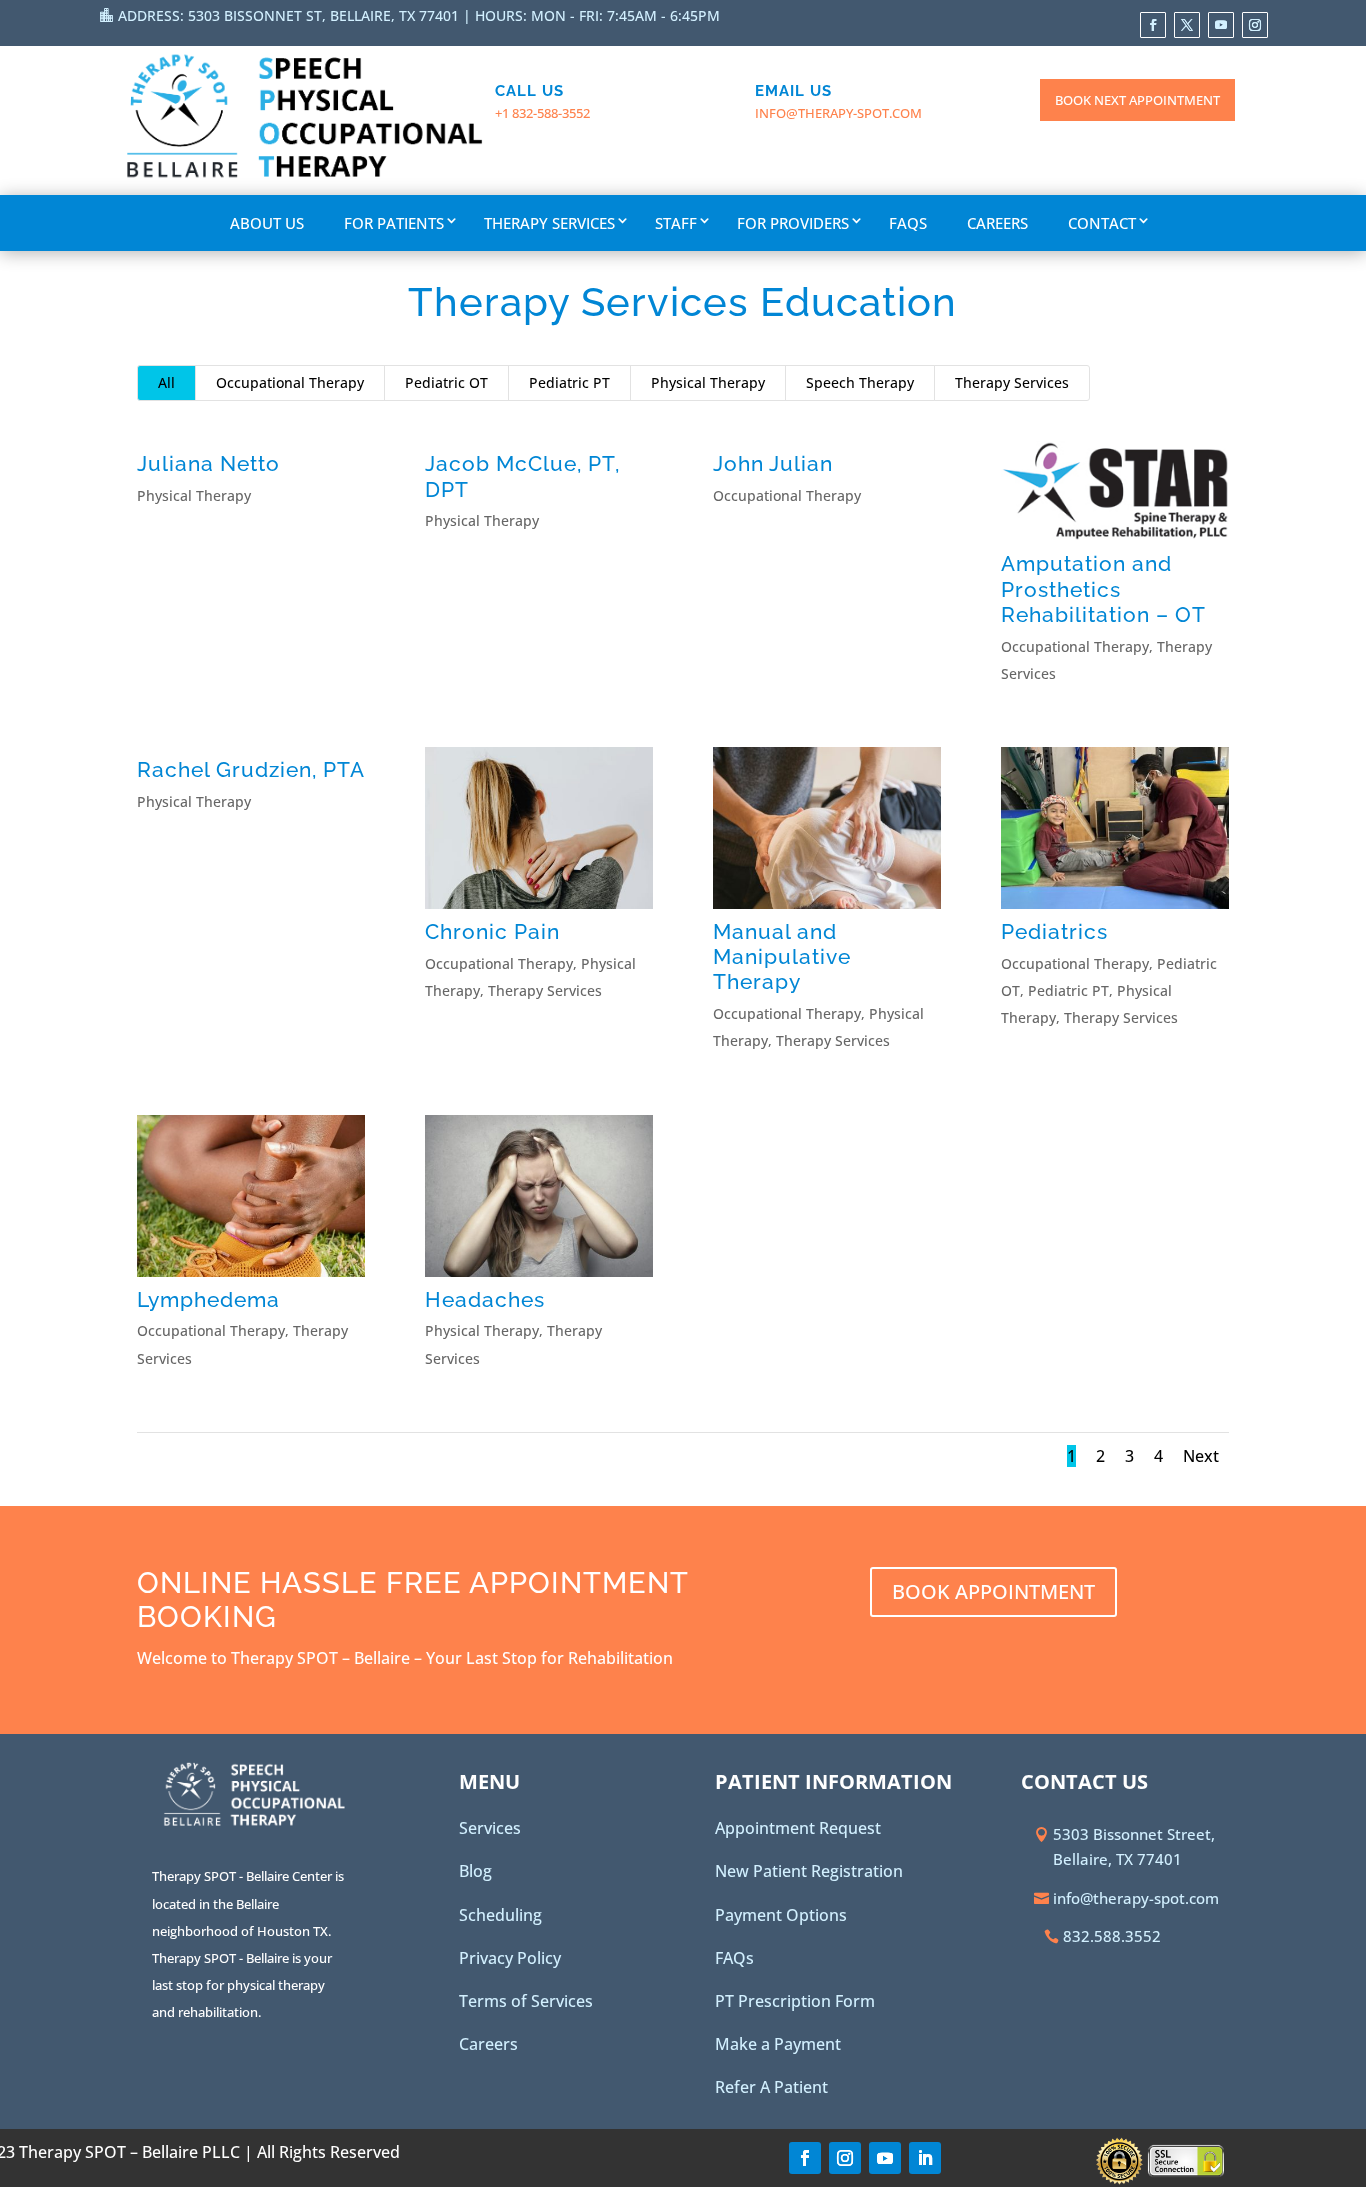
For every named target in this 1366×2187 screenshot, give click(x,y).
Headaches (485, 1299)
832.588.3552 (1112, 1936)
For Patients (394, 223)
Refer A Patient (771, 2087)
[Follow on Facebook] (1153, 25)
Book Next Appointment (1137, 100)
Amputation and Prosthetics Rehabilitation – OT (1103, 588)
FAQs (908, 223)
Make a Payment (778, 2044)
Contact (1102, 223)
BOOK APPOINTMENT (993, 1591)
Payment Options (781, 1915)
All (166, 382)
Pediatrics (1054, 931)
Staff (676, 223)
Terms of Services (526, 2001)
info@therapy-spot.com (838, 113)
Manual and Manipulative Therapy (782, 956)
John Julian (773, 463)
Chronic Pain (492, 931)
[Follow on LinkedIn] (925, 2158)
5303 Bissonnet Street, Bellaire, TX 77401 (1134, 1847)
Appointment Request (798, 1828)
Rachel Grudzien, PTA (251, 769)
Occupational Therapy (290, 382)
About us (267, 223)
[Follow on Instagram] (1255, 25)
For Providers (793, 223)
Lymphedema (208, 1299)
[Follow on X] (1187, 25)
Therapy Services (549, 223)
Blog (475, 1871)
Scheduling (500, 1915)
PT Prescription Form (795, 2001)
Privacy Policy (510, 1958)
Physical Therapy (708, 382)
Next (1201, 1456)
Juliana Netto (208, 463)
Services (490, 1828)
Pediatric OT (446, 382)
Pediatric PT (569, 382)
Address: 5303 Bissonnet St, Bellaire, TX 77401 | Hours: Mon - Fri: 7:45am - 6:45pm (419, 15)
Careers (997, 223)
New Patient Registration (809, 1871)
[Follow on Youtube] (1221, 25)
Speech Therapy (860, 382)
